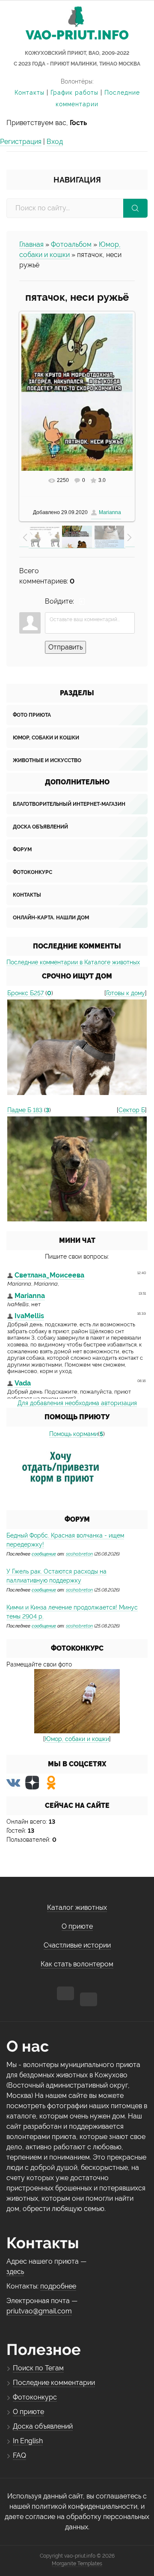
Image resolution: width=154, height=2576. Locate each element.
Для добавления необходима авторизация (77, 1403)
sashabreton (79, 1554)
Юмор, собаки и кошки (46, 738)
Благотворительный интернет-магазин (69, 804)
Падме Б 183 (25, 1110)
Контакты (30, 93)
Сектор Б (132, 1110)
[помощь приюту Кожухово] (61, 1469)
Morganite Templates (77, 2564)
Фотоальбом (71, 244)
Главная (31, 244)
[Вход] (82, 601)
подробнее (58, 2286)
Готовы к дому (126, 993)
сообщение (44, 1554)
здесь (15, 2272)
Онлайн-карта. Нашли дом (51, 918)
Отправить (65, 647)
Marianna (110, 512)
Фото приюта (32, 715)
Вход (55, 142)
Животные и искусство (47, 760)
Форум (22, 850)
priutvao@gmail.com (39, 2311)
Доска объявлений (40, 827)
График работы (74, 93)
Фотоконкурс (33, 872)
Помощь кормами (74, 1434)
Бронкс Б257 (25, 993)
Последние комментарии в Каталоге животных (73, 962)
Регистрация (21, 142)
